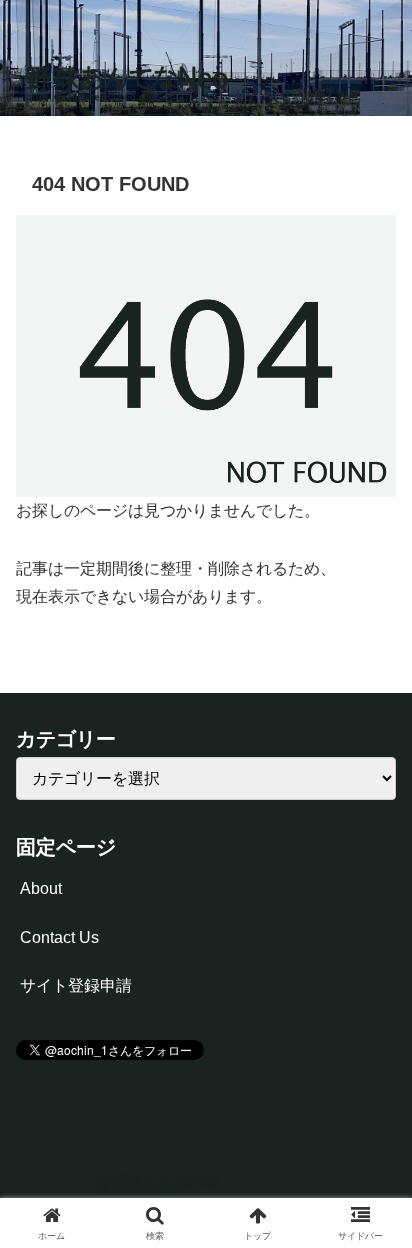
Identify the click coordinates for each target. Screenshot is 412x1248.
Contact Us (59, 937)
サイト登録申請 (76, 985)
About (41, 888)
